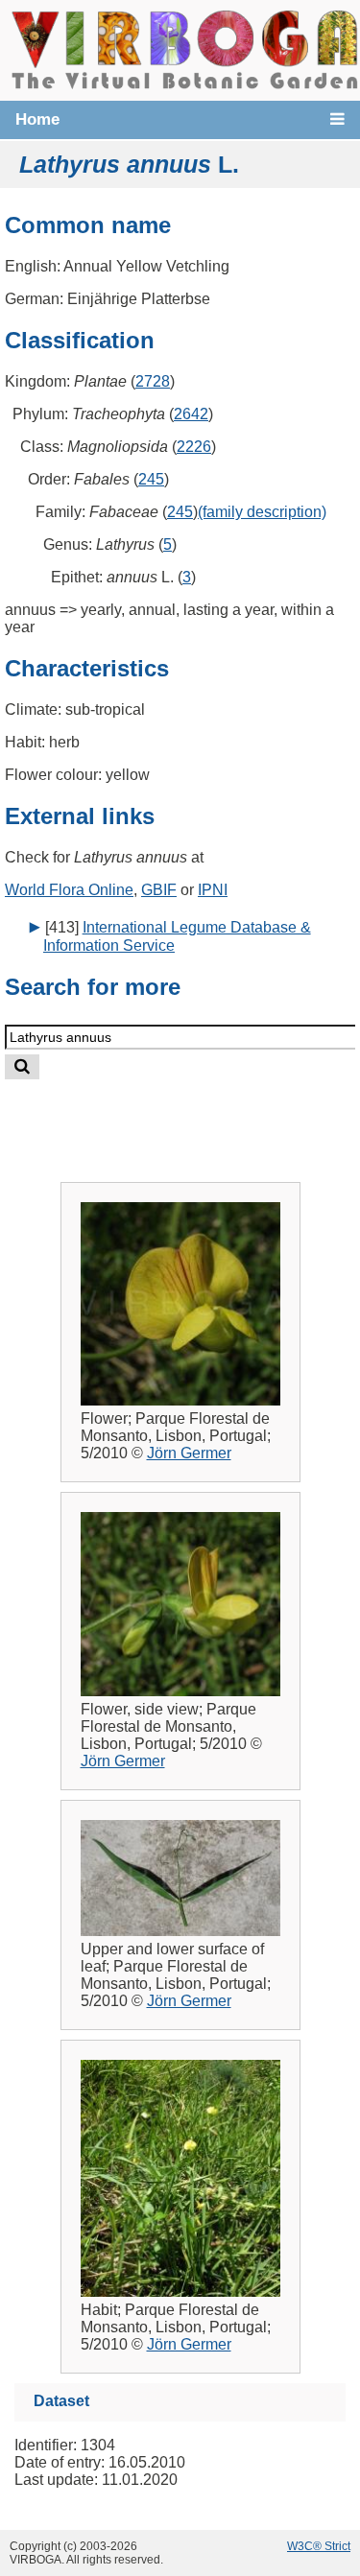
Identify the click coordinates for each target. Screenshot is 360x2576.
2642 (191, 414)
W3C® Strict (319, 2546)
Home (37, 119)
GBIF (159, 890)
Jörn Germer (189, 1453)
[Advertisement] (198, 1115)
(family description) (262, 512)
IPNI (213, 890)
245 (151, 479)
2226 (194, 447)
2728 (153, 381)
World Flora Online (69, 890)
